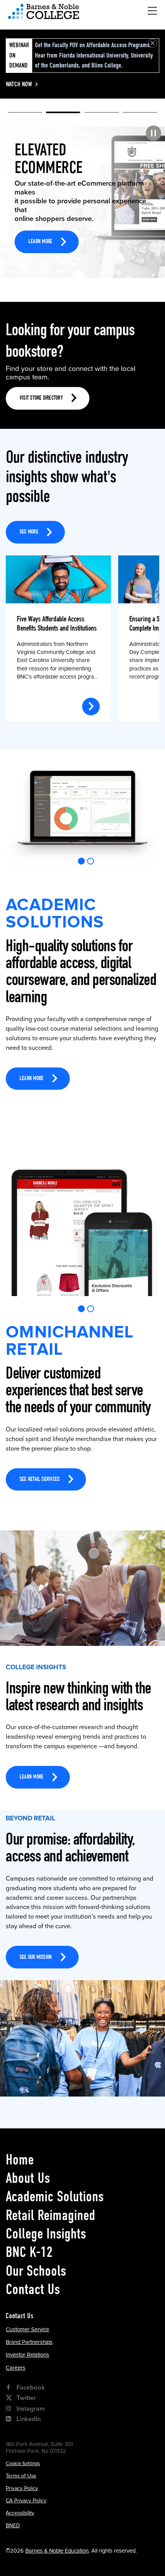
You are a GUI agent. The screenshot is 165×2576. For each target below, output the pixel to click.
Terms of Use (21, 2476)
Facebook (31, 2388)
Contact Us (33, 2289)
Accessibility (20, 2513)
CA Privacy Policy (26, 2501)
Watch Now (19, 84)
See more (29, 532)
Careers (16, 2368)
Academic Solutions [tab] (25, 114)
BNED (13, 2526)
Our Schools (36, 2271)
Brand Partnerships (29, 2342)
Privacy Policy (22, 2488)
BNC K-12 (29, 2252)
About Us (28, 2178)
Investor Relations (27, 2355)
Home (20, 2159)
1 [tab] (82, 861)
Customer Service (27, 2329)
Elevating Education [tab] (102, 114)
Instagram (31, 2409)
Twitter (26, 2398)
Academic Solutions (55, 2196)
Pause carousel (153, 133)
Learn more (40, 226)
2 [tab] (91, 861)
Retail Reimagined (50, 2215)
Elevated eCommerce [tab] (63, 114)
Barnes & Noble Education (57, 2551)
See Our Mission (36, 1958)
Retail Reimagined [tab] (140, 114)
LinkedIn (29, 2419)
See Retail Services (40, 1480)
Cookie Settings (23, 2464)
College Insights (46, 2233)
